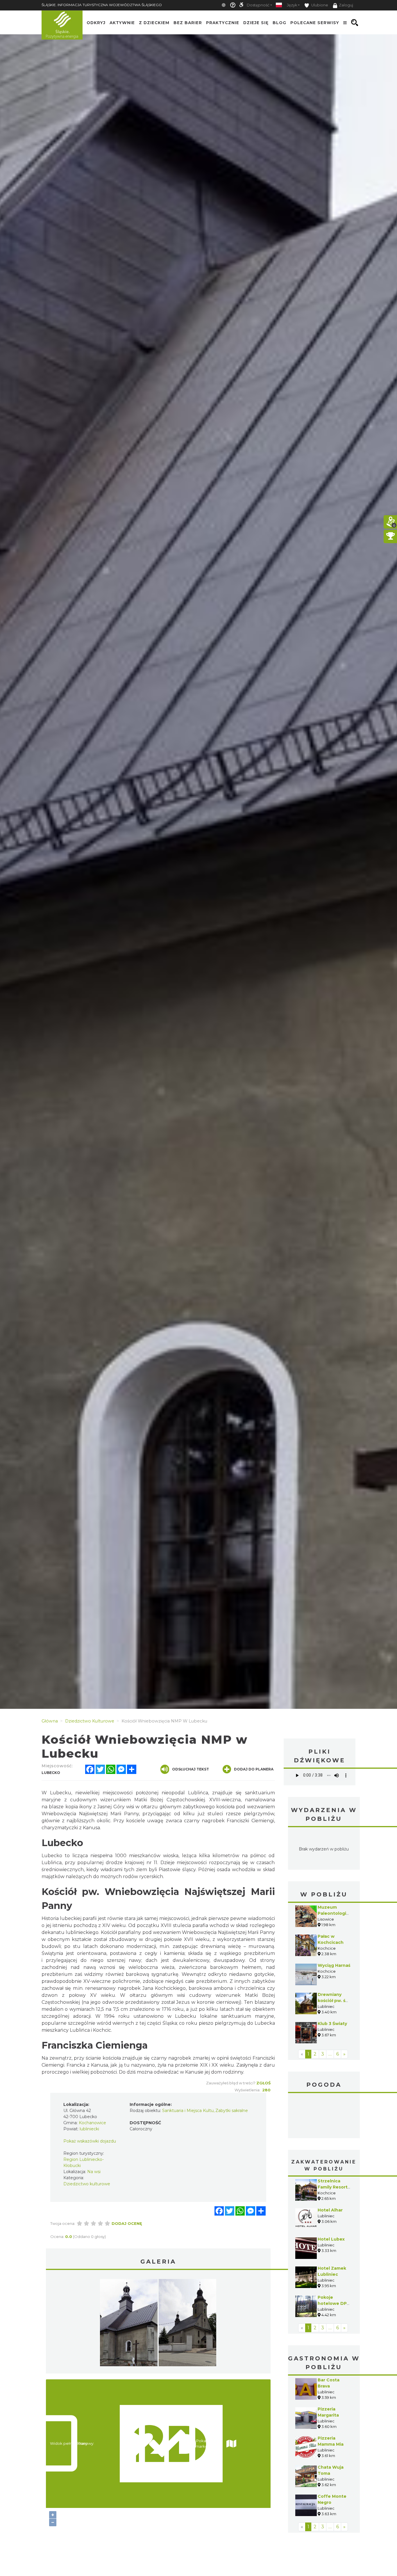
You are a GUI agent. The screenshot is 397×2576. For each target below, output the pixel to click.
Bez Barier (188, 23)
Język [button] (292, 5)
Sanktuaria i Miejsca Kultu (188, 2111)
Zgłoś (263, 2083)
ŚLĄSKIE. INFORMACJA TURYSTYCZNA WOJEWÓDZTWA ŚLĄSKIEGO (102, 5)
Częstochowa (324, 2116)
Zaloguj (346, 5)
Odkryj (96, 23)
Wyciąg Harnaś (334, 1965)
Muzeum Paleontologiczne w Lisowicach (337, 1913)
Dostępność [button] (258, 5)
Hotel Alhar (330, 2210)
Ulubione (319, 5)
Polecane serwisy (315, 23)
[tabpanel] (129, 2324)
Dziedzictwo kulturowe (87, 2184)
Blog (279, 23)
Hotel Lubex (331, 2239)
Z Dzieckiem (154, 23)
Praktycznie (223, 23)
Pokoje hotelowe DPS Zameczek (334, 2303)
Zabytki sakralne (232, 2111)
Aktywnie (122, 23)
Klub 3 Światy (332, 2024)
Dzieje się (256, 23)
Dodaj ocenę (127, 2223)
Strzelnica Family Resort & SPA (333, 2187)
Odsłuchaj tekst (191, 1769)
